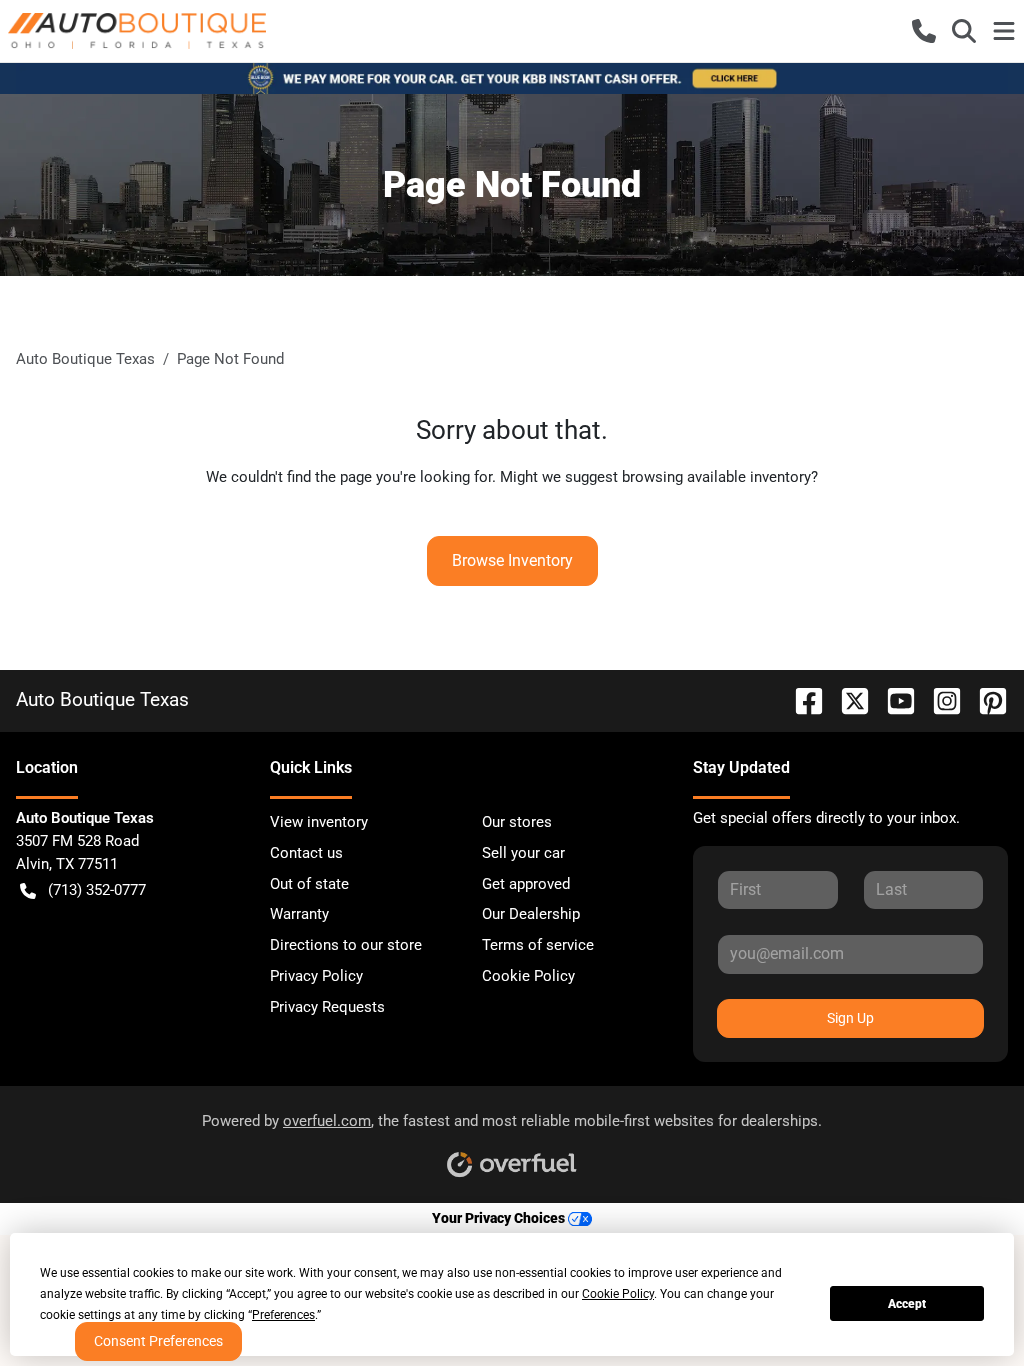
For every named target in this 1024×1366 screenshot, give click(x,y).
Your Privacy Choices (500, 1218)
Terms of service (538, 945)
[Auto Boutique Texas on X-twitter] (847, 699)
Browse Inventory (512, 560)
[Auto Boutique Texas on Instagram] (939, 699)
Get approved (526, 884)
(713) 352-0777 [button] (97, 890)
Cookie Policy (528, 976)
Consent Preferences (158, 1341)
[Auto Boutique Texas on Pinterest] (985, 699)
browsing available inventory (716, 477)
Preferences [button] (283, 1315)
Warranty (299, 914)
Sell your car (523, 853)
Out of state (309, 884)
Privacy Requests (327, 1007)
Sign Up (850, 1018)
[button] (924, 31)
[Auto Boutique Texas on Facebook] (801, 699)
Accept (907, 1304)
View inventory (319, 822)
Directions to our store (346, 945)
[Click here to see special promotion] (512, 78)
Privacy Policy (316, 976)
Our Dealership (531, 914)
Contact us (306, 853)
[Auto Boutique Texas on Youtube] (893, 699)
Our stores (517, 822)
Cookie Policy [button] (618, 1294)
